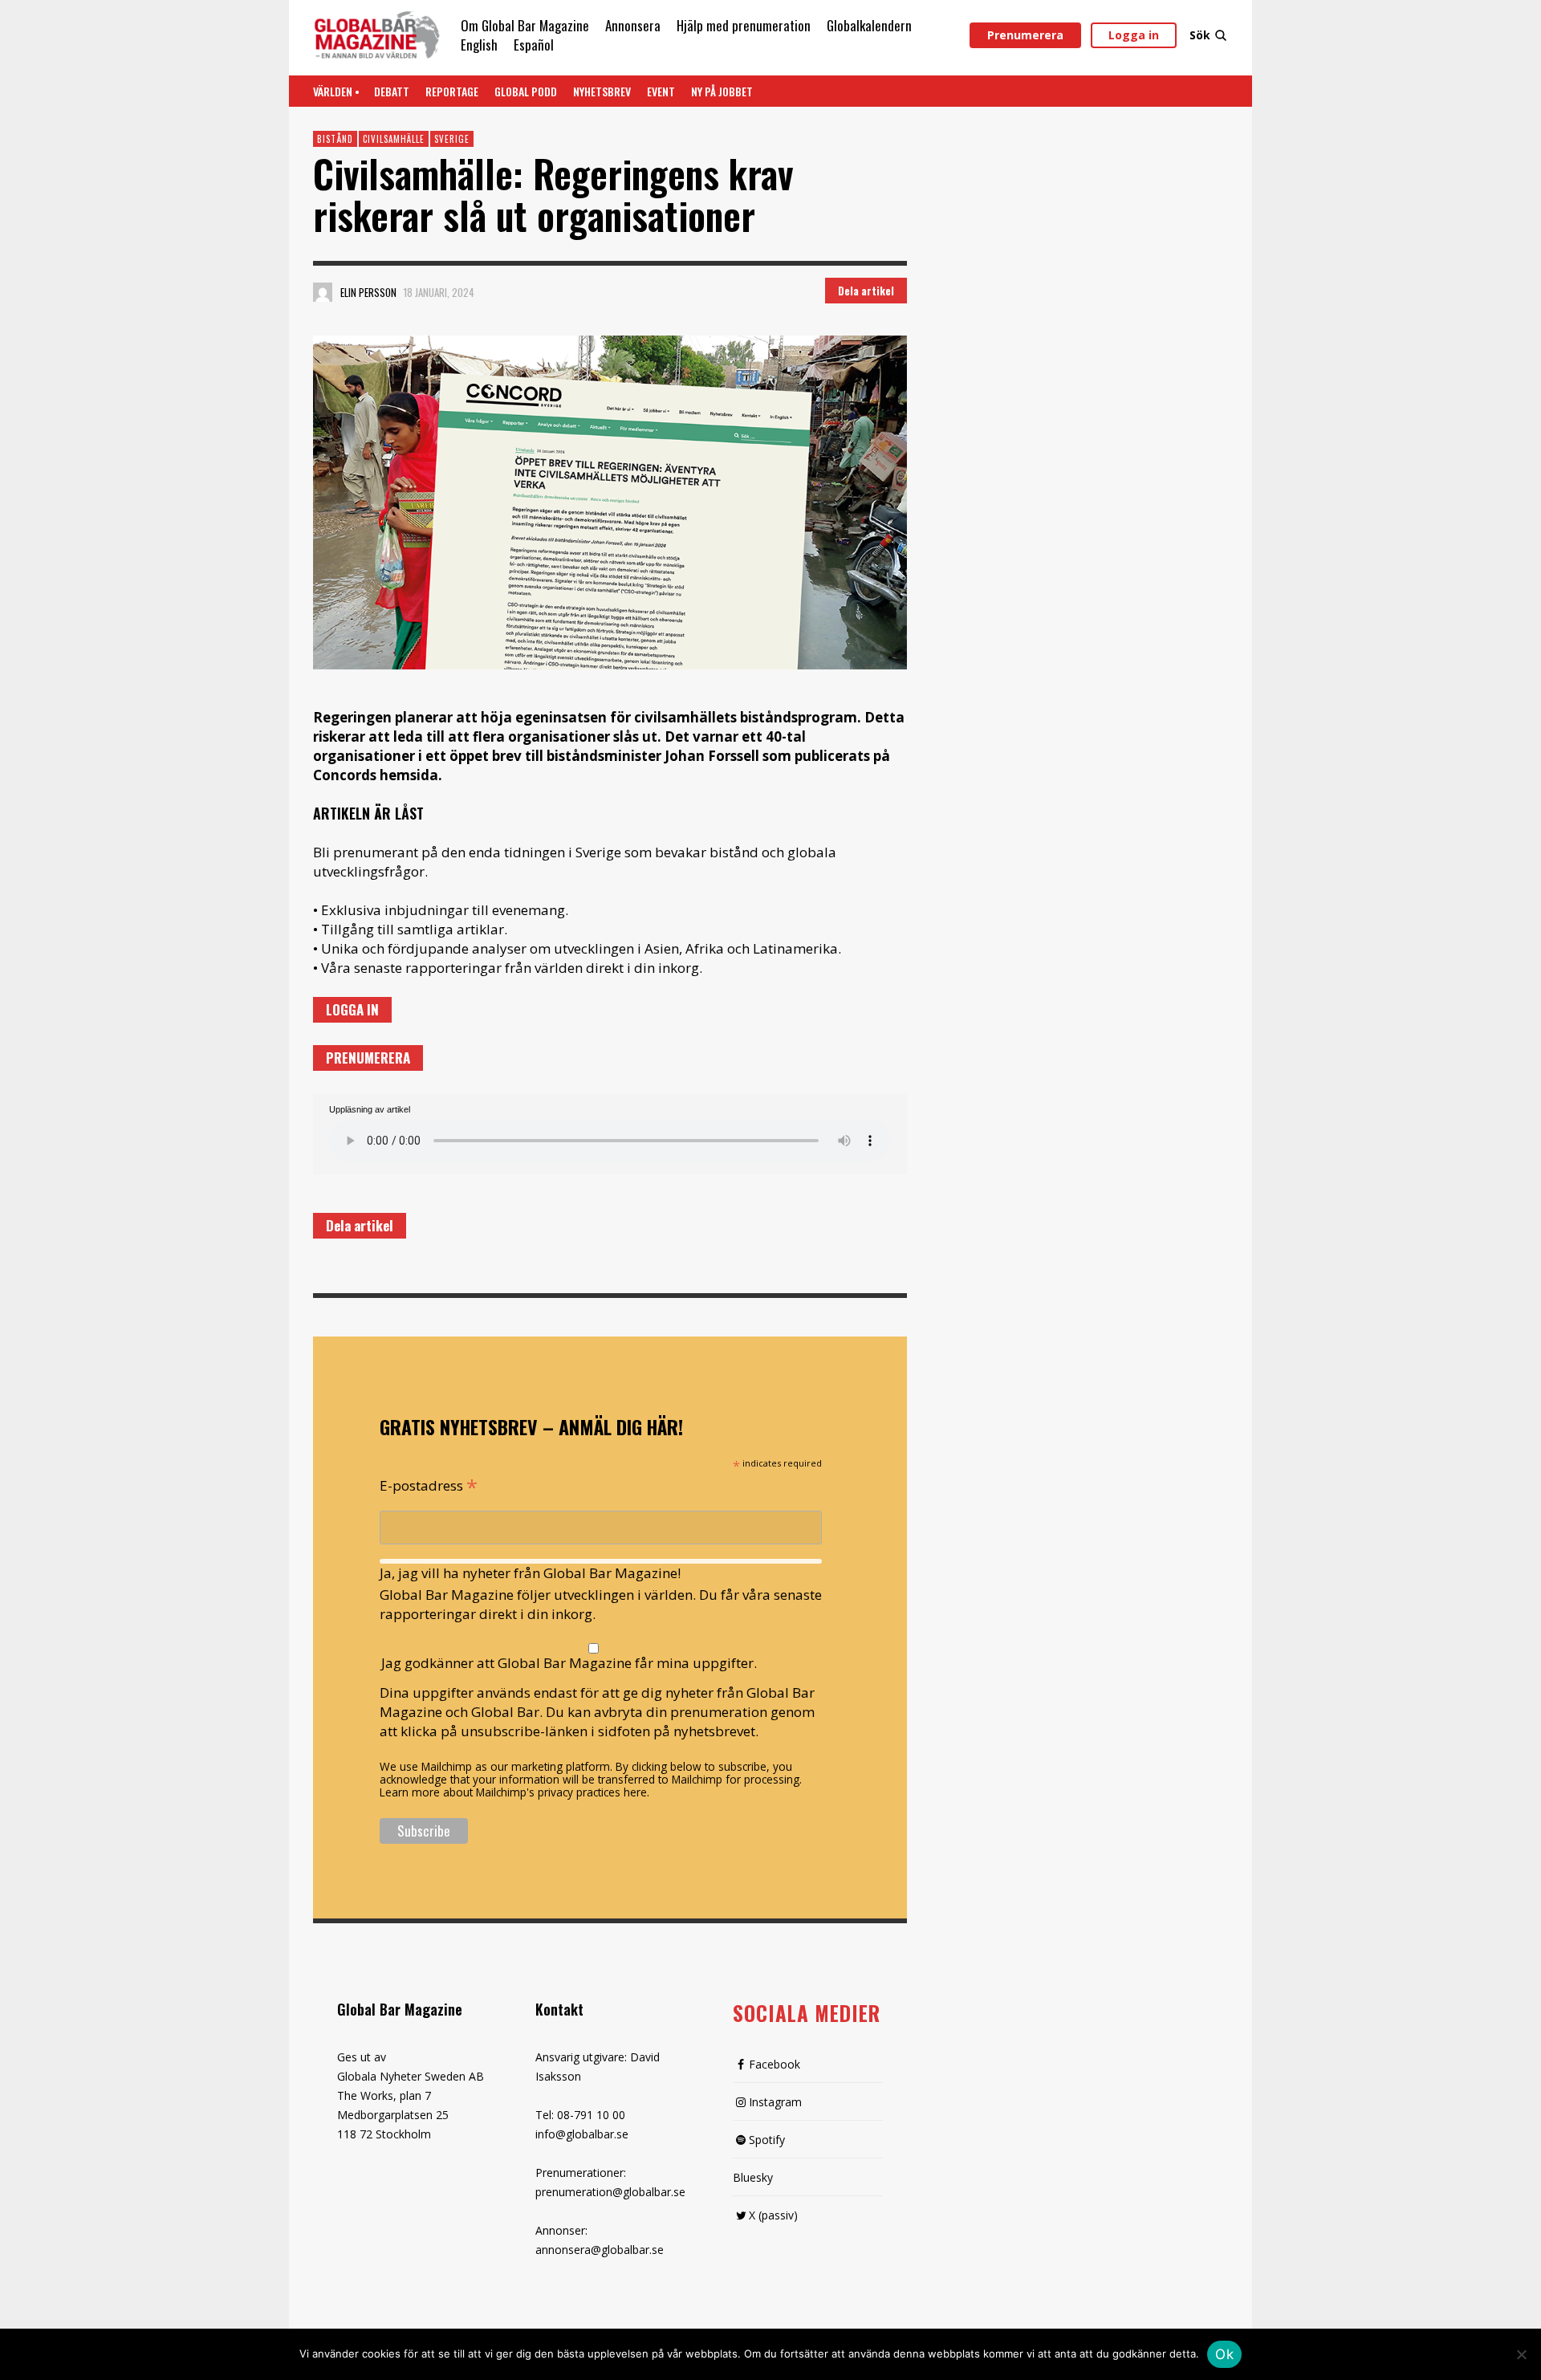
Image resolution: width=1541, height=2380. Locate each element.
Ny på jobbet (722, 91)
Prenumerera (1025, 35)
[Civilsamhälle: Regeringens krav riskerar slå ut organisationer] (610, 503)
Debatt (392, 91)
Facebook (775, 2064)
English (479, 45)
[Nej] (1521, 2356)
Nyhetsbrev (602, 91)
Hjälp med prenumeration (744, 25)
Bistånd (335, 139)
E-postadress (429, 1484)
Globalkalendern (869, 25)
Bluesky (753, 2177)
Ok (1224, 2354)
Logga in (1134, 35)
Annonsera (633, 25)
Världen (333, 91)
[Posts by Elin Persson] (323, 292)
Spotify (767, 2140)
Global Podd (526, 91)
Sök (1200, 35)
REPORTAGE (452, 91)
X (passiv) (773, 2215)
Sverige (452, 139)
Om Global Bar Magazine (525, 25)
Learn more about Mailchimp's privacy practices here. (514, 1792)
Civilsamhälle (394, 139)
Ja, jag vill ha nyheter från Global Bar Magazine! (530, 1573)
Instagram (775, 2102)
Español (534, 45)
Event (661, 91)
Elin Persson (368, 292)
